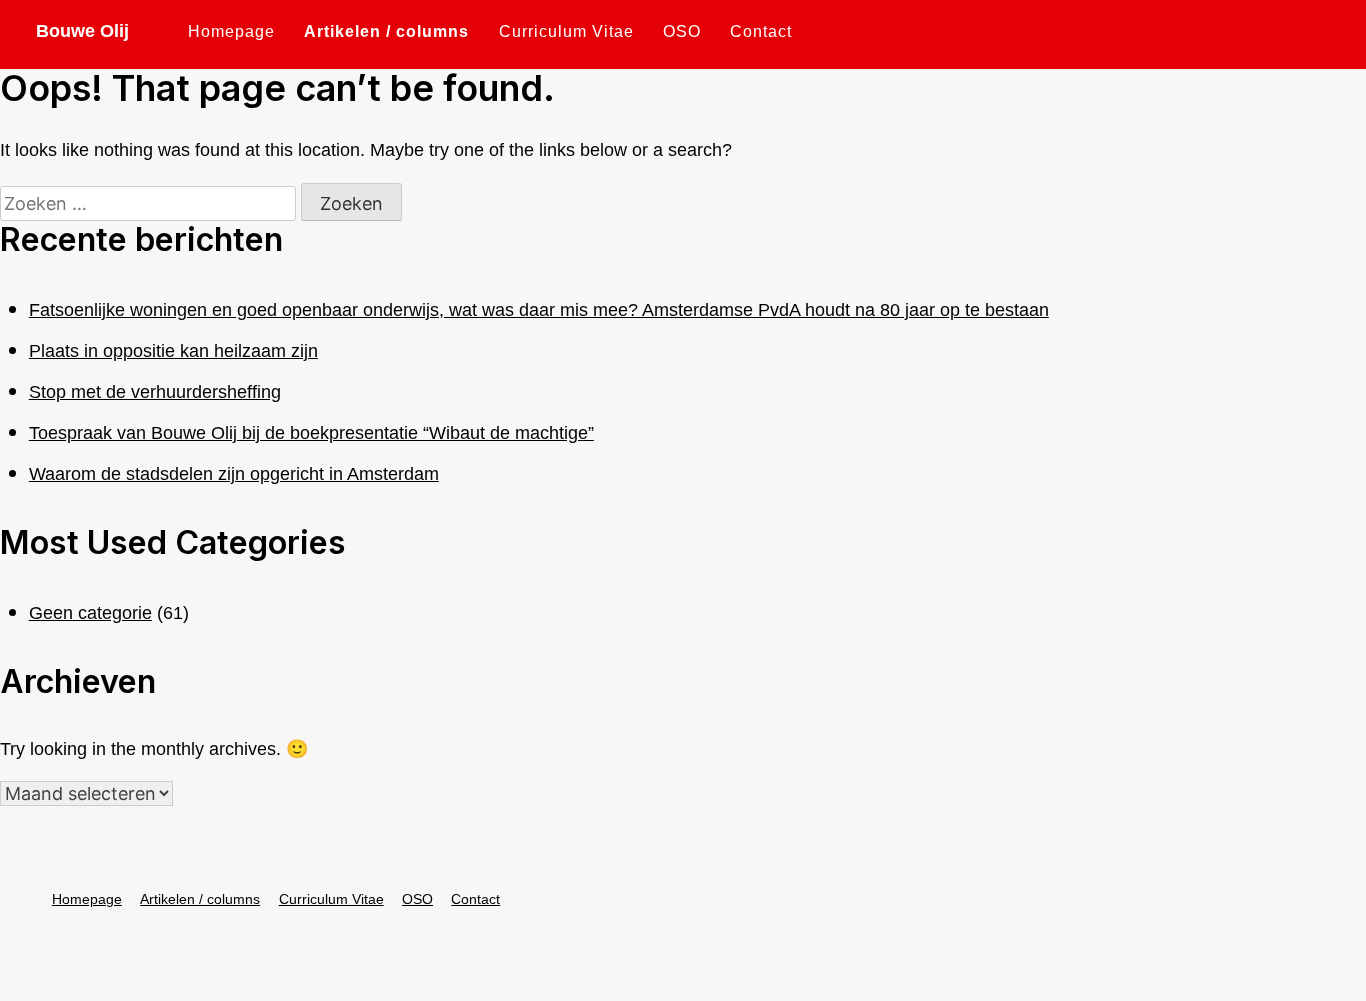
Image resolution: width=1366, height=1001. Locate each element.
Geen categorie (90, 613)
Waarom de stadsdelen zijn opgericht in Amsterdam (234, 474)
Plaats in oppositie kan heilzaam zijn (173, 351)
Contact (761, 31)
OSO (682, 31)
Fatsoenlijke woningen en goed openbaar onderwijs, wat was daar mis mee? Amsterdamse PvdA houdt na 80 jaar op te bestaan (539, 310)
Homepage (231, 31)
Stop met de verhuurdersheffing (155, 392)
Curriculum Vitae (566, 31)
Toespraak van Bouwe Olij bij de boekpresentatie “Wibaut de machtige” (311, 433)
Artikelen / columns (386, 31)
